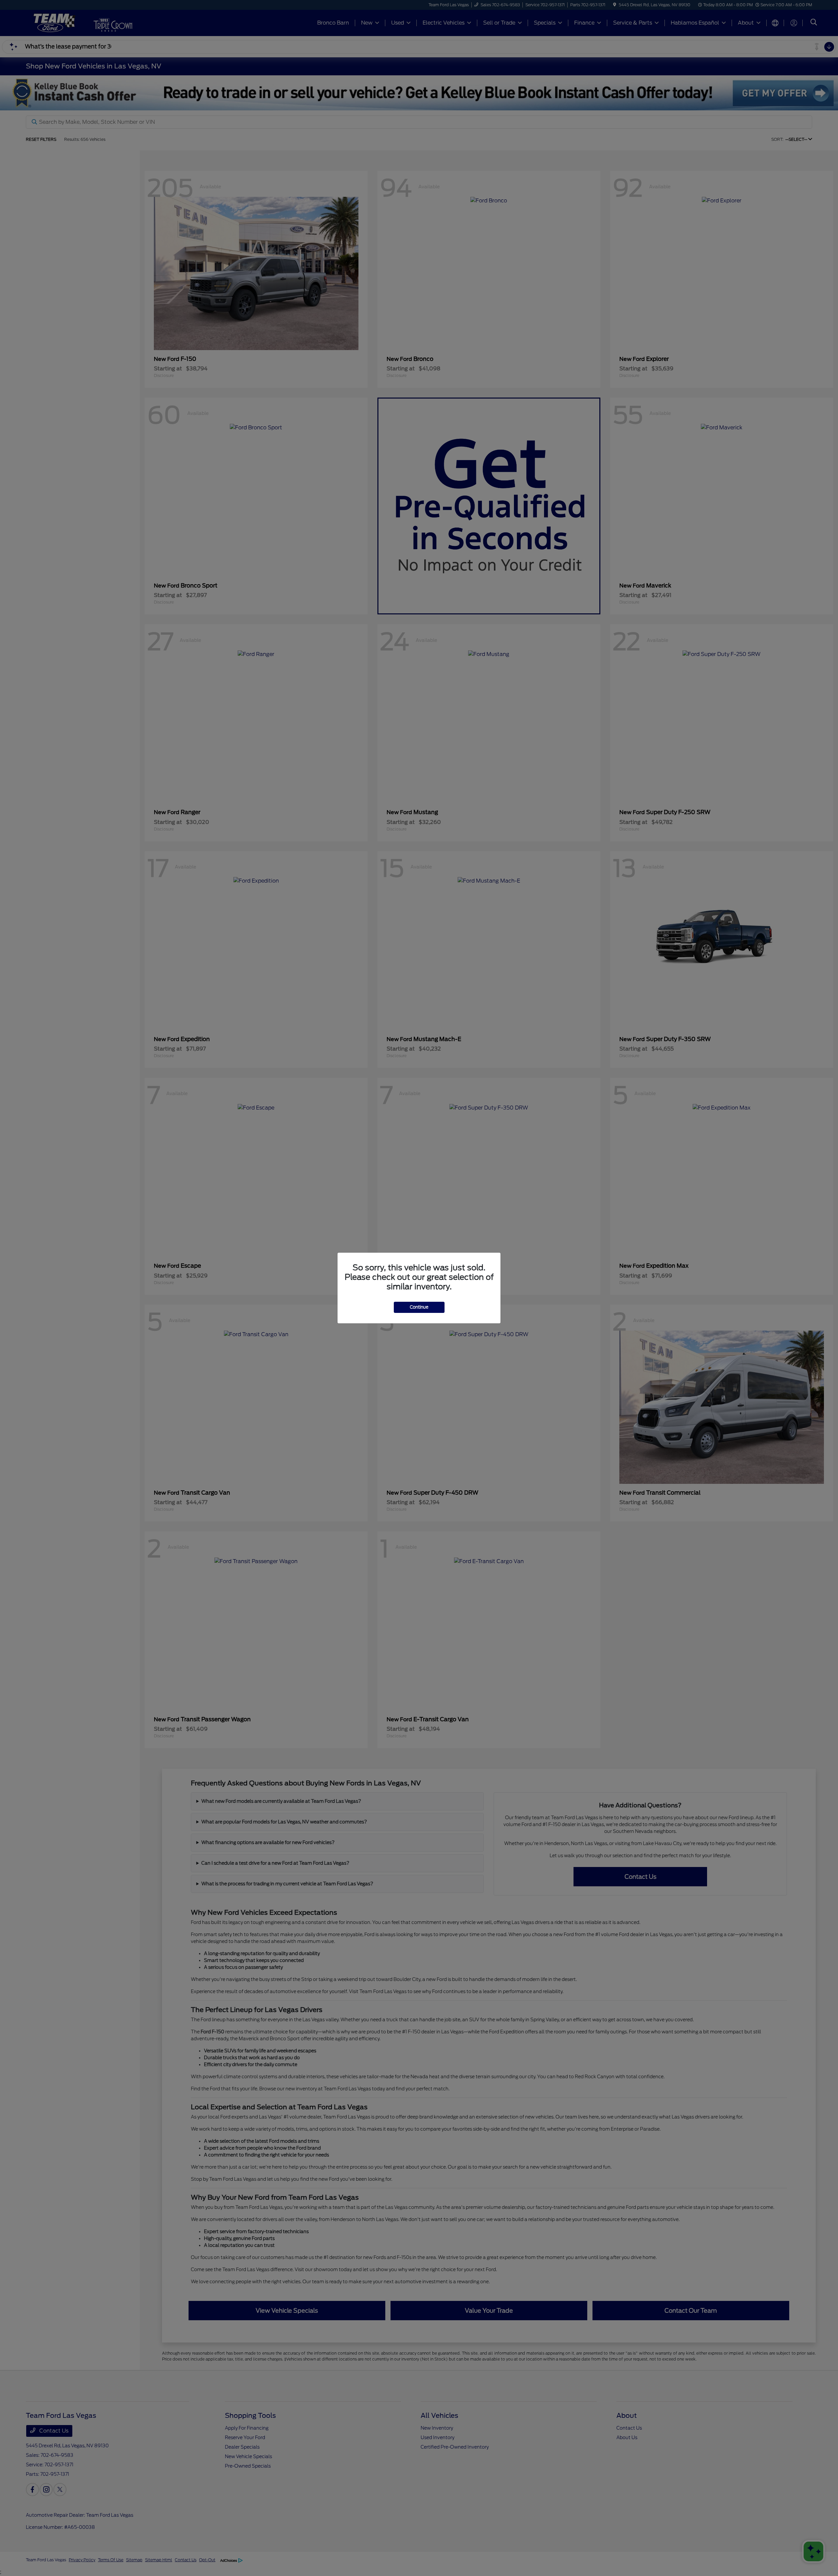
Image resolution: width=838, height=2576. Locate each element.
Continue (419, 1307)
